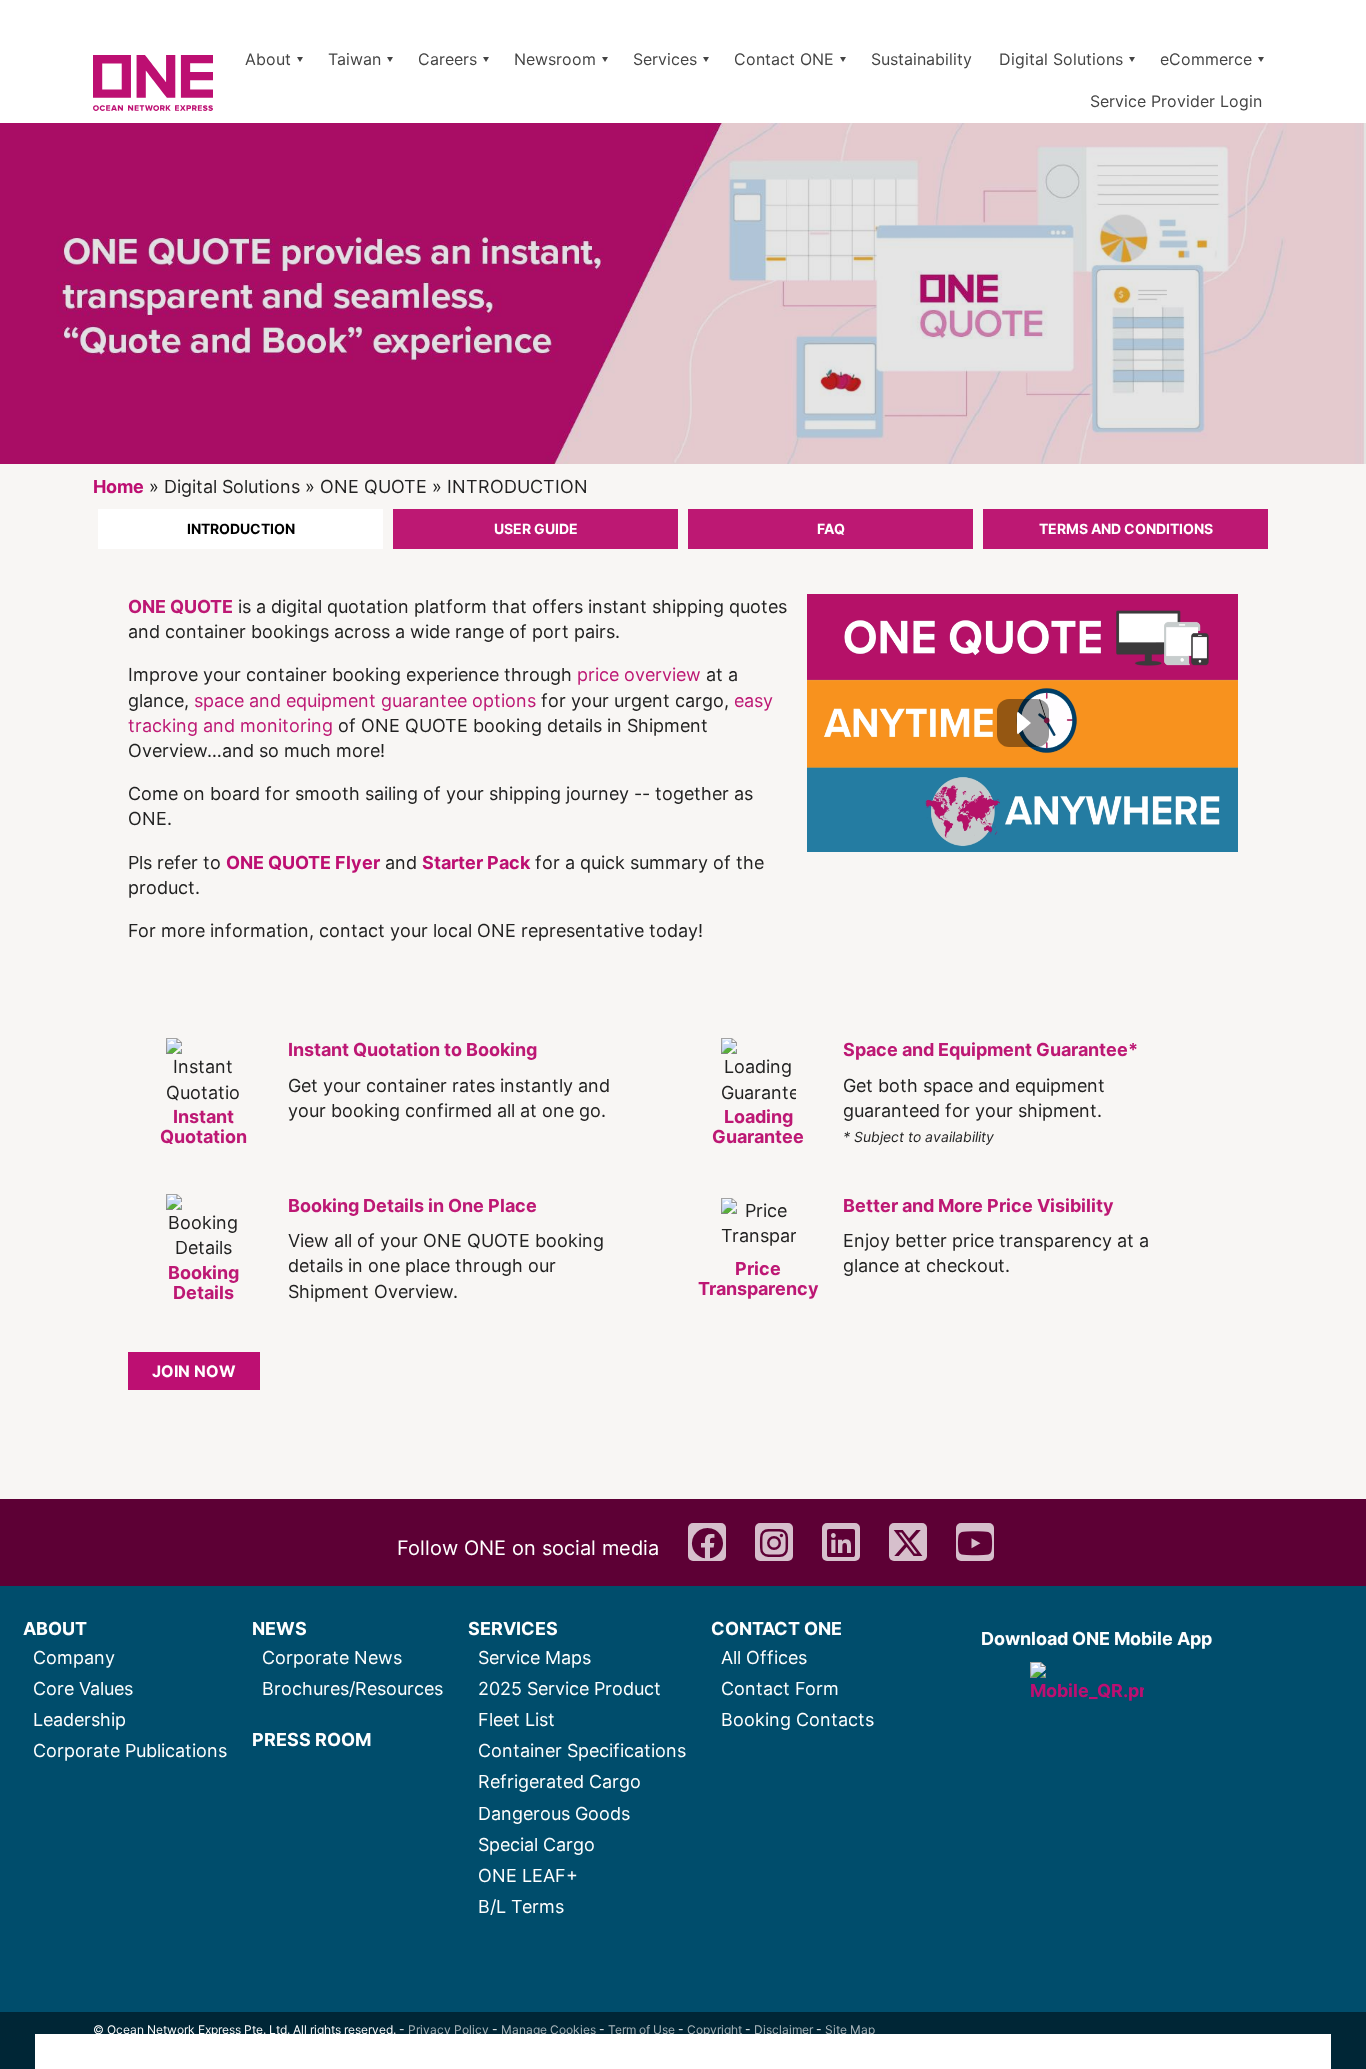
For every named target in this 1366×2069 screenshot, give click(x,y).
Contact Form (780, 1688)
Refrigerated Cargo (559, 1781)
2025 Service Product (569, 1688)
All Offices (764, 1657)
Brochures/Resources (352, 1688)
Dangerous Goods (554, 1813)
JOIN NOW (194, 1371)
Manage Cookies (548, 2029)
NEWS (279, 1628)
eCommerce (1206, 59)
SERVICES (513, 1628)
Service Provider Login (1176, 101)
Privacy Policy (448, 2029)
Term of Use (641, 2029)
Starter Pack (476, 862)
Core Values (83, 1688)
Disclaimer (783, 2029)
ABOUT (55, 1628)
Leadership (79, 1719)
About (268, 59)
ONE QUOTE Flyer (303, 862)
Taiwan (354, 59)
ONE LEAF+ (528, 1875)
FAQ (831, 528)
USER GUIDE (536, 528)
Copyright (714, 2029)
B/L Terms (521, 1906)
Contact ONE (784, 59)
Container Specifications (582, 1750)
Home (118, 486)
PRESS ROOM (311, 1739)
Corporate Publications (130, 1750)
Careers (447, 59)
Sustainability (921, 59)
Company (74, 1657)
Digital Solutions (1061, 59)
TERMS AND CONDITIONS (1126, 528)
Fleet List (516, 1719)
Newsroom (555, 59)
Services (665, 59)
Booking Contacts (797, 1719)
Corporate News (332, 1657)
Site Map (850, 2029)
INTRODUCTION (241, 528)
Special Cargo (536, 1844)
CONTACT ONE (776, 1628)
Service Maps (534, 1657)
